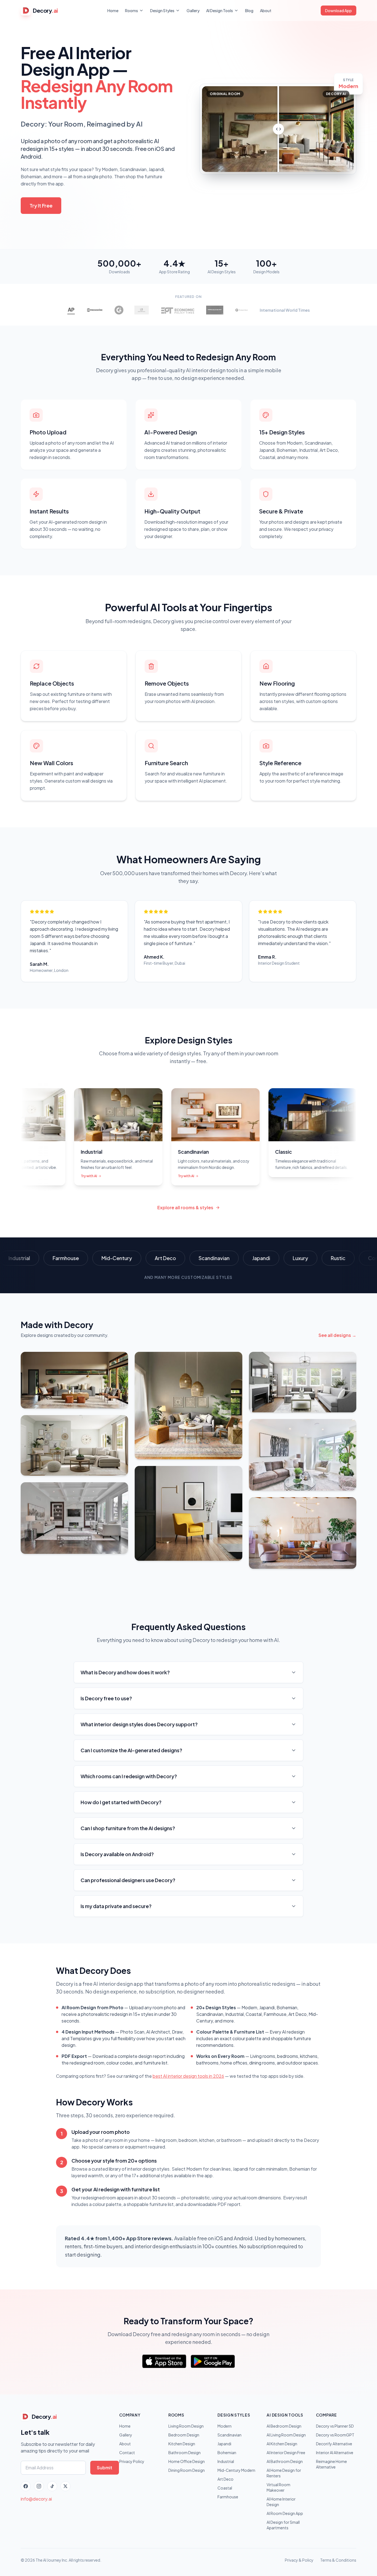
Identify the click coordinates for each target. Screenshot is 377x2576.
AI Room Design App (285, 2513)
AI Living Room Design (286, 2435)
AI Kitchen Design (282, 2444)
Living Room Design (186, 2426)
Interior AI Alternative (335, 2452)
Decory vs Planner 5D (335, 2426)
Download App (338, 11)
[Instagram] (39, 2486)
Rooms (132, 11)
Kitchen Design (182, 2444)
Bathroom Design (184, 2452)
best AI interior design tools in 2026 (188, 2076)
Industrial (226, 2461)
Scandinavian (229, 2435)
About (266, 11)
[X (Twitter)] (65, 2486)
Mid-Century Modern (236, 2470)
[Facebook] (26, 2486)
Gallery (193, 11)
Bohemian (227, 2452)
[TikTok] (52, 2486)
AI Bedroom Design (284, 2426)
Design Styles (162, 11)
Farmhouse (228, 2497)
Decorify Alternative (334, 2444)
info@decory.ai (36, 2499)
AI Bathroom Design (285, 2461)
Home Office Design (187, 2461)
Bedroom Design (184, 2435)
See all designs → (337, 1335)
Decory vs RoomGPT (335, 2435)
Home (113, 11)
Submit (105, 2468)
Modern (225, 2426)
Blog (249, 11)
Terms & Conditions (338, 2560)
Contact (127, 2452)
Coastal (225, 2488)
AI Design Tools (220, 11)
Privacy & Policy (299, 2560)
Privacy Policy (132, 2461)
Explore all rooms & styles (185, 1207)
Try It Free (41, 205)
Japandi (224, 2444)
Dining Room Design (187, 2470)
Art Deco (225, 2479)
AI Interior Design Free (286, 2452)
